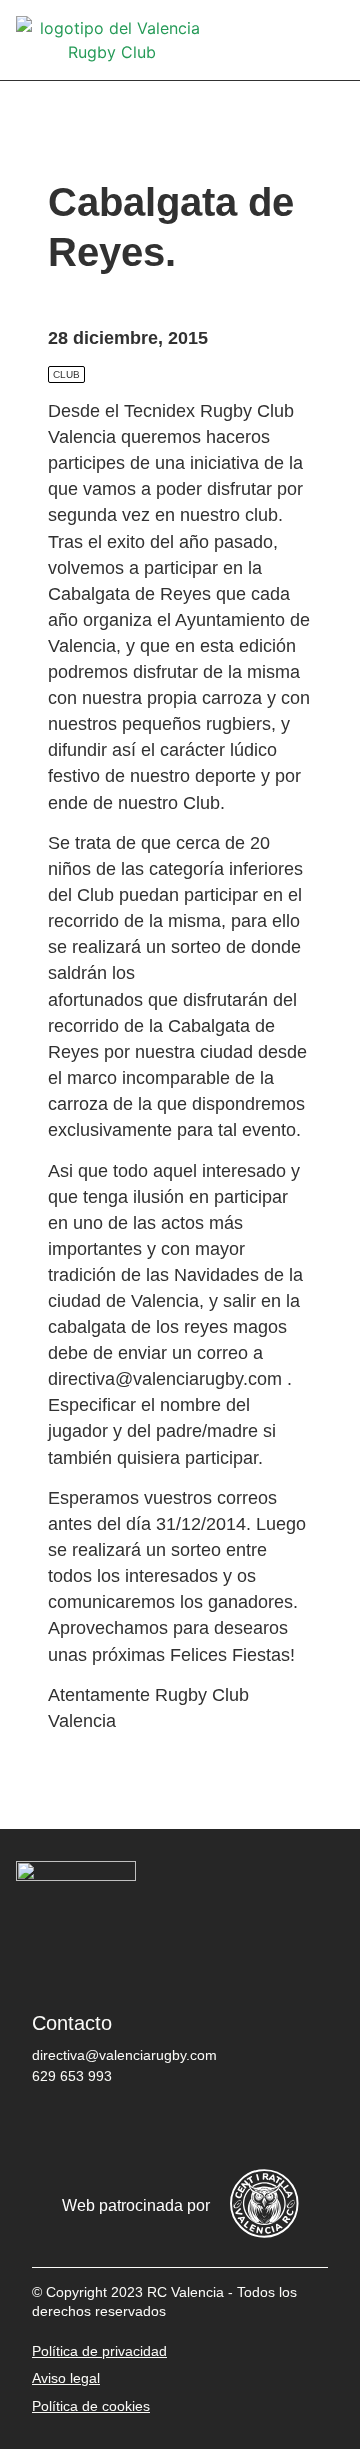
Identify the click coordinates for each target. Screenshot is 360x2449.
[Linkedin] (297, 2128)
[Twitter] (117, 2128)
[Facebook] (57, 2128)
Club (66, 374)
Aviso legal (66, 2378)
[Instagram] (177, 2128)
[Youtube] (237, 2128)
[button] (330, 40)
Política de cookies (91, 2406)
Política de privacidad (99, 2351)
